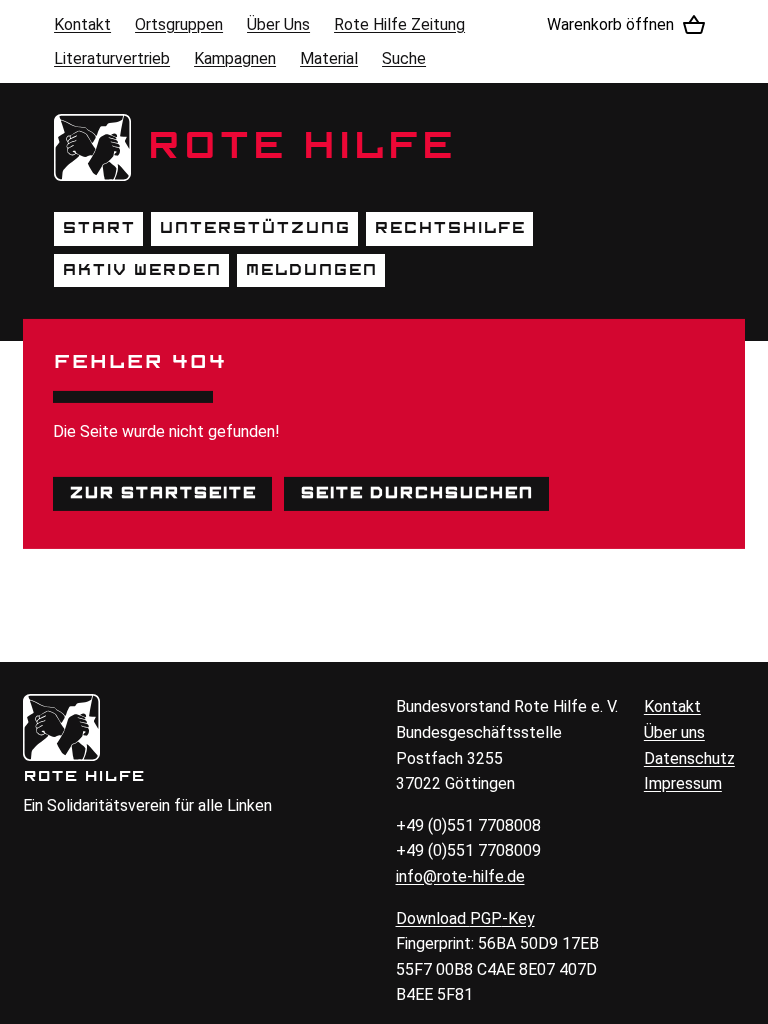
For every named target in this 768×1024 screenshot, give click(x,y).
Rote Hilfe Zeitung (399, 24)
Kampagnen (235, 58)
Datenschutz (689, 758)
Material (329, 58)
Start (98, 228)
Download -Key (465, 918)
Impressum (683, 783)
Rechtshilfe (449, 228)
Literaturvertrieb (112, 58)
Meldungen (311, 270)
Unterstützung (254, 228)
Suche (404, 58)
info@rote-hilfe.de (460, 876)
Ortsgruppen (179, 24)
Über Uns (278, 24)
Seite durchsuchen (416, 493)
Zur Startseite (162, 493)
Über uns (674, 732)
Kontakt (82, 24)
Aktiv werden (141, 270)
